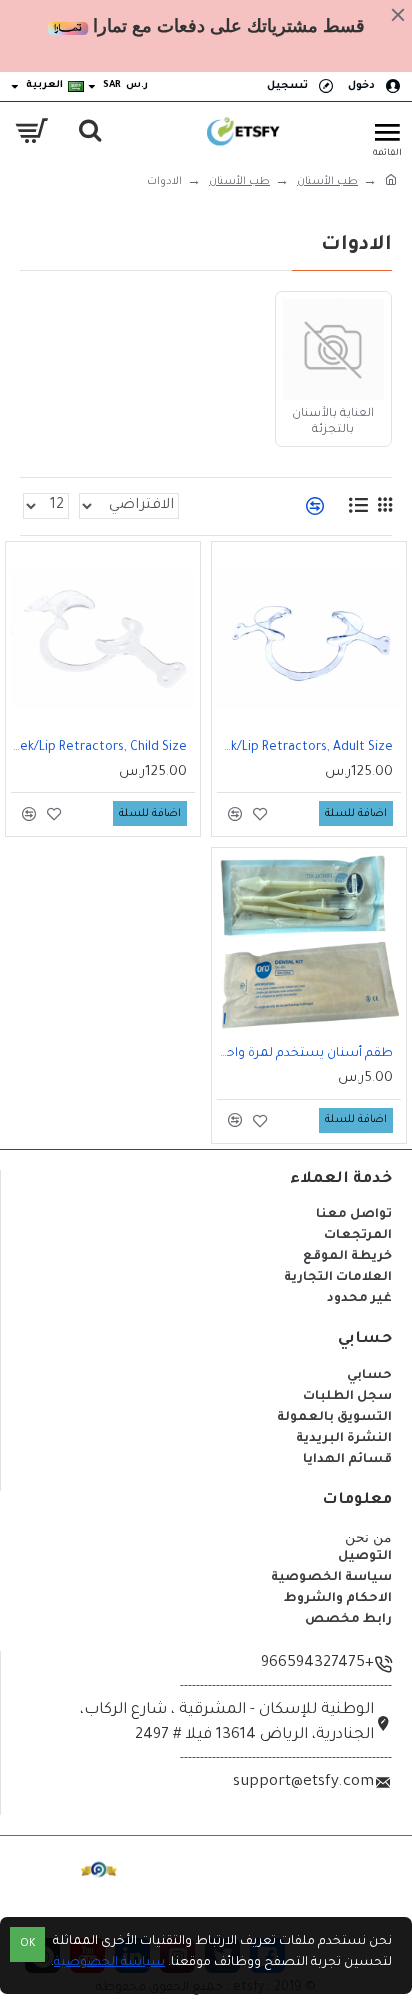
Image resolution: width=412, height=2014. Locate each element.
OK (28, 1944)
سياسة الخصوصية (109, 1963)
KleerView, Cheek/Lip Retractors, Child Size (99, 748)
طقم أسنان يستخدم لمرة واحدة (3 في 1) (305, 1054)
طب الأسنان (327, 182)
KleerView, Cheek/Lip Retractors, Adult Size (305, 748)
